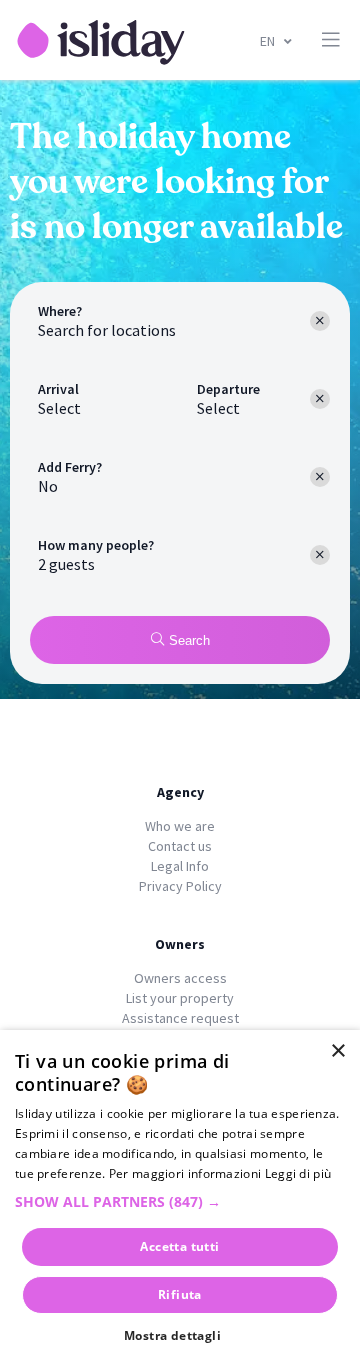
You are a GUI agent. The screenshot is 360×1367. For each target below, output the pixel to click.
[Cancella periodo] (320, 399)
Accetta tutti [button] (179, 1246)
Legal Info (180, 866)
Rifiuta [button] (180, 1294)
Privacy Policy (180, 886)
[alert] (180, 1198)
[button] (180, 1201)
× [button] (337, 1051)
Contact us (180, 846)
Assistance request (180, 1018)
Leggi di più (298, 1173)
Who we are (180, 826)
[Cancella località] (320, 321)
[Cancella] (320, 477)
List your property (180, 998)
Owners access (180, 978)
